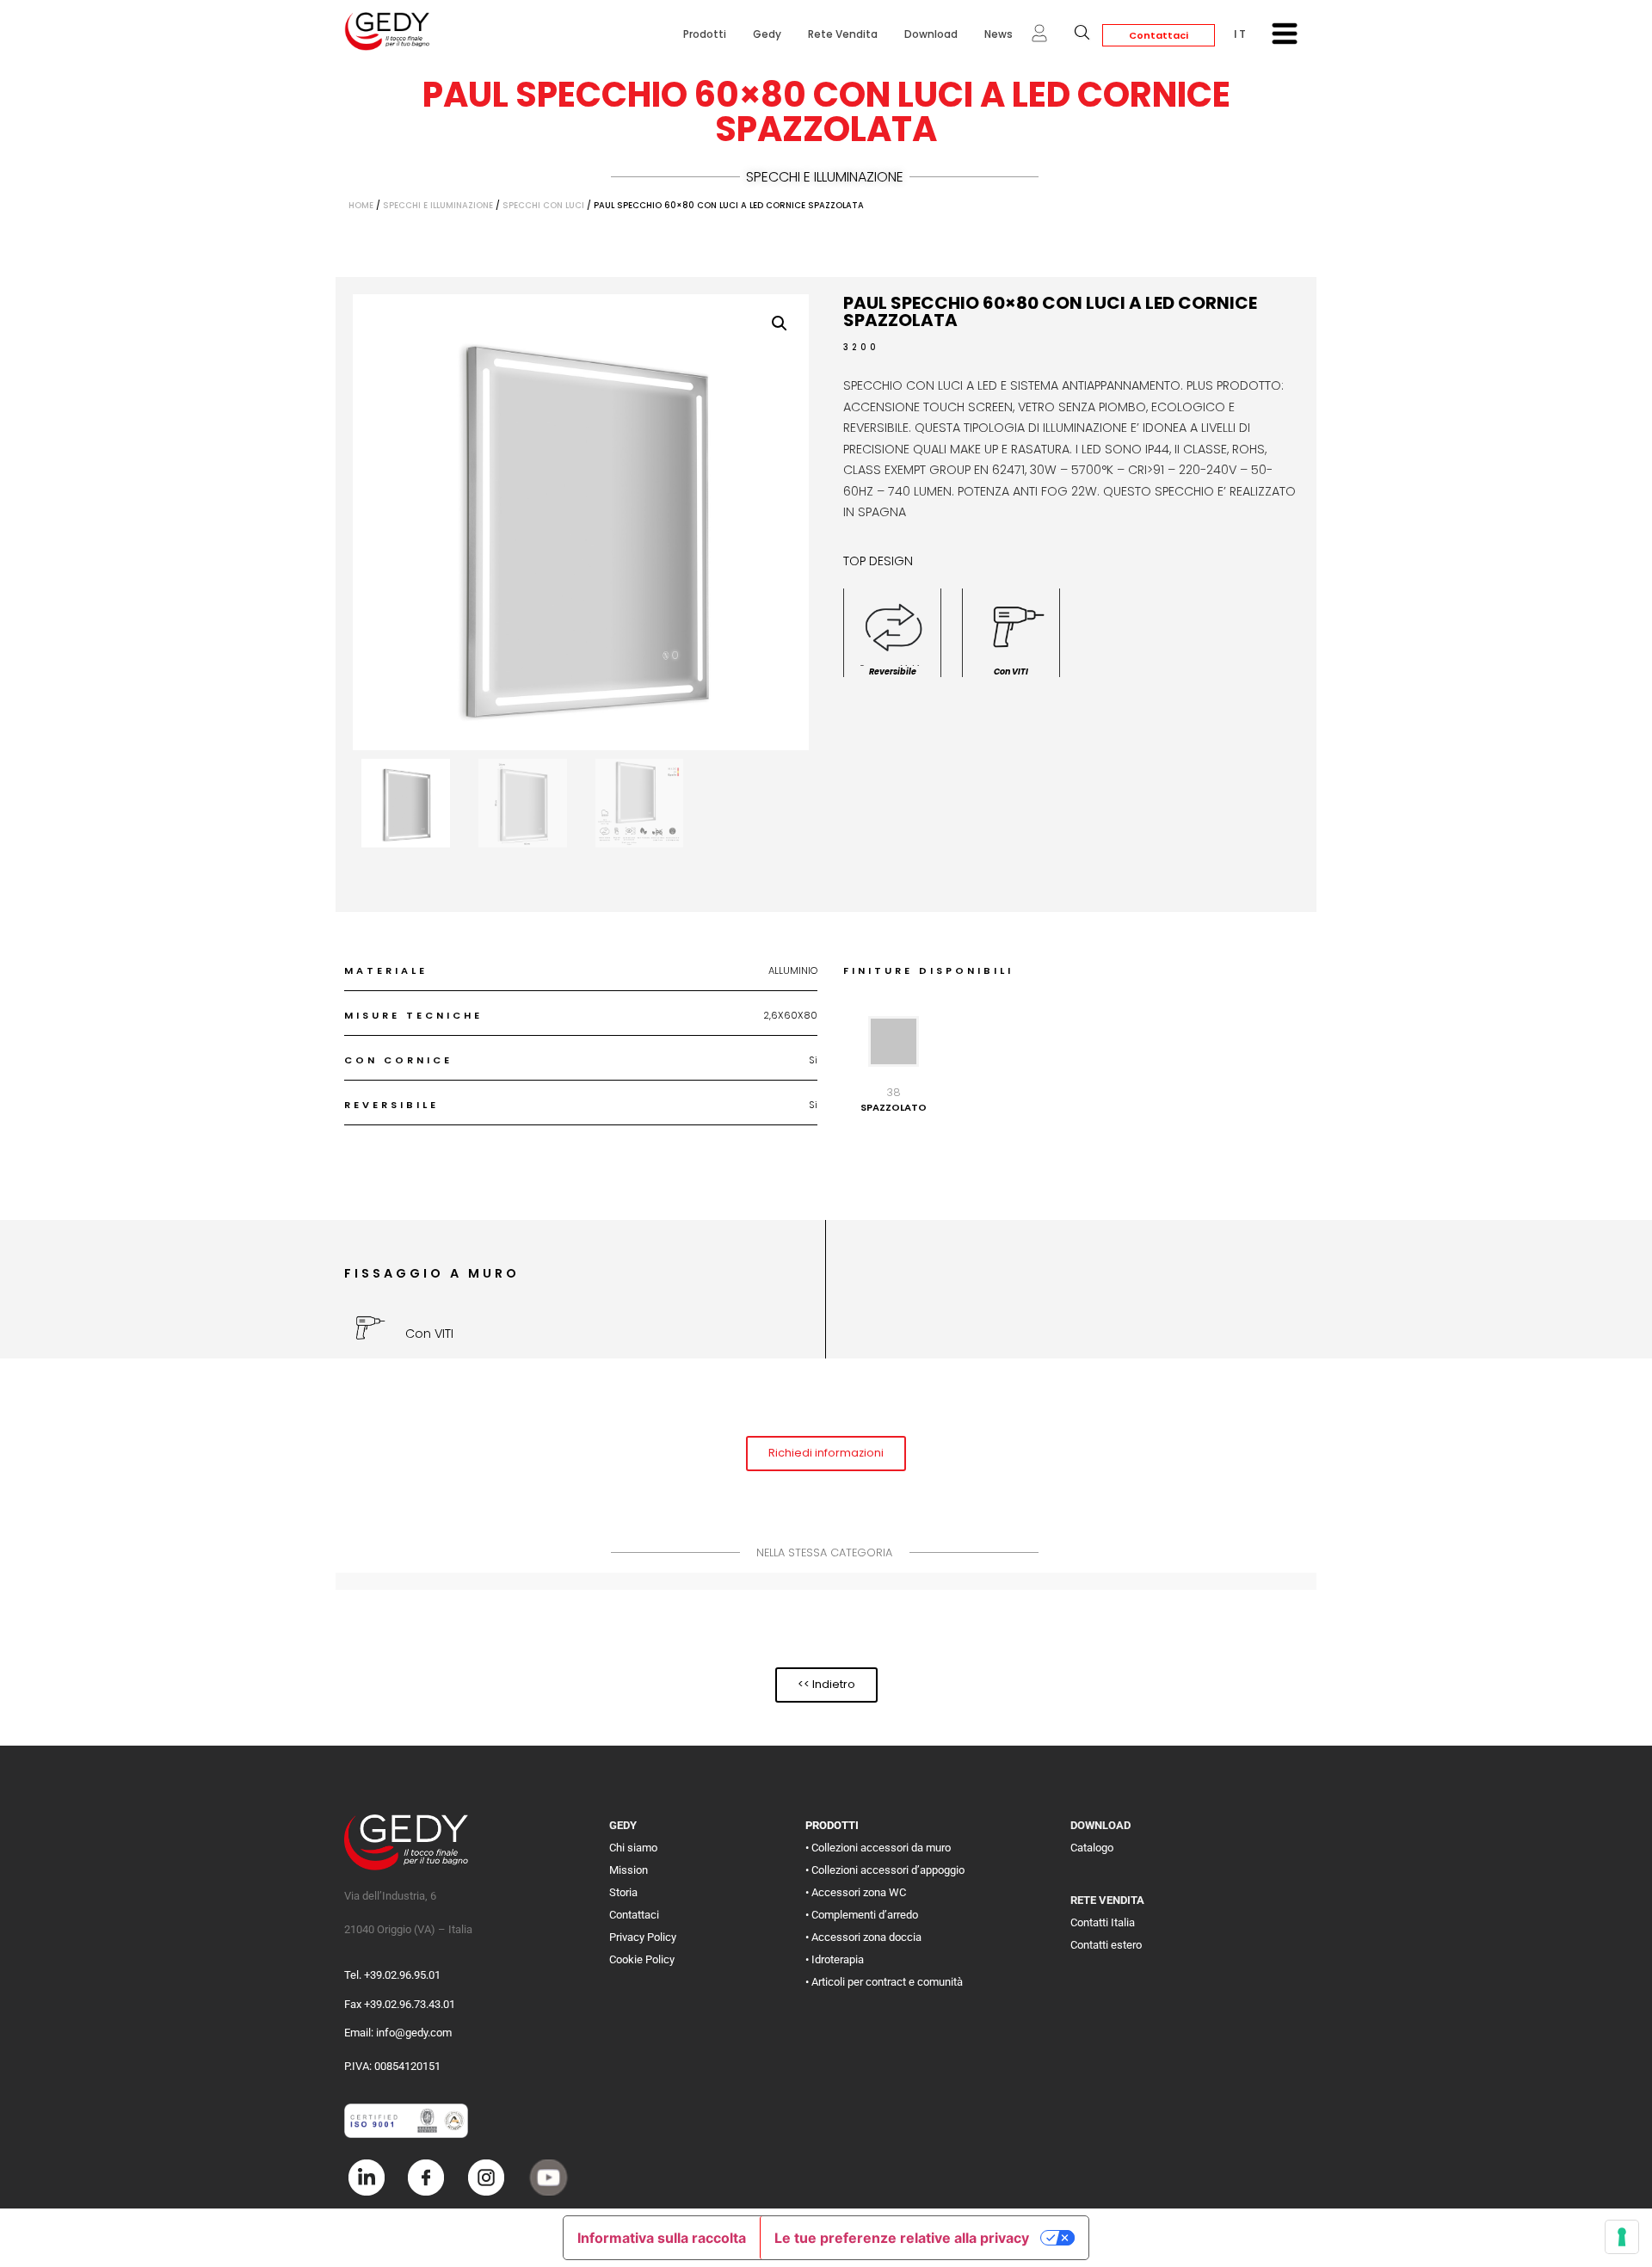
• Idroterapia (835, 1959)
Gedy (767, 34)
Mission (629, 1870)
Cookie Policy (642, 1959)
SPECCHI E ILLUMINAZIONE (825, 177)
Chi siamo (633, 1848)
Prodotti (705, 34)
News (999, 34)
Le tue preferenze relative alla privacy (902, 2238)
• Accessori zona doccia (863, 1937)
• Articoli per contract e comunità (884, 1982)
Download (931, 34)
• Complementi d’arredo (862, 1915)
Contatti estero (1106, 1945)
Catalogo (1092, 1848)
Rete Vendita (843, 34)
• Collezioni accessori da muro (878, 1848)
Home (361, 205)
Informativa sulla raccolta (662, 2238)
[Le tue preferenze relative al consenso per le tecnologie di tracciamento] (1622, 2237)
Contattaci (1159, 35)
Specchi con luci (543, 205)
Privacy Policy (643, 1937)
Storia (623, 1892)
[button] (780, 323)
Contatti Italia (1103, 1922)
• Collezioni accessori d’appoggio (885, 1870)
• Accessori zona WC (856, 1892)
